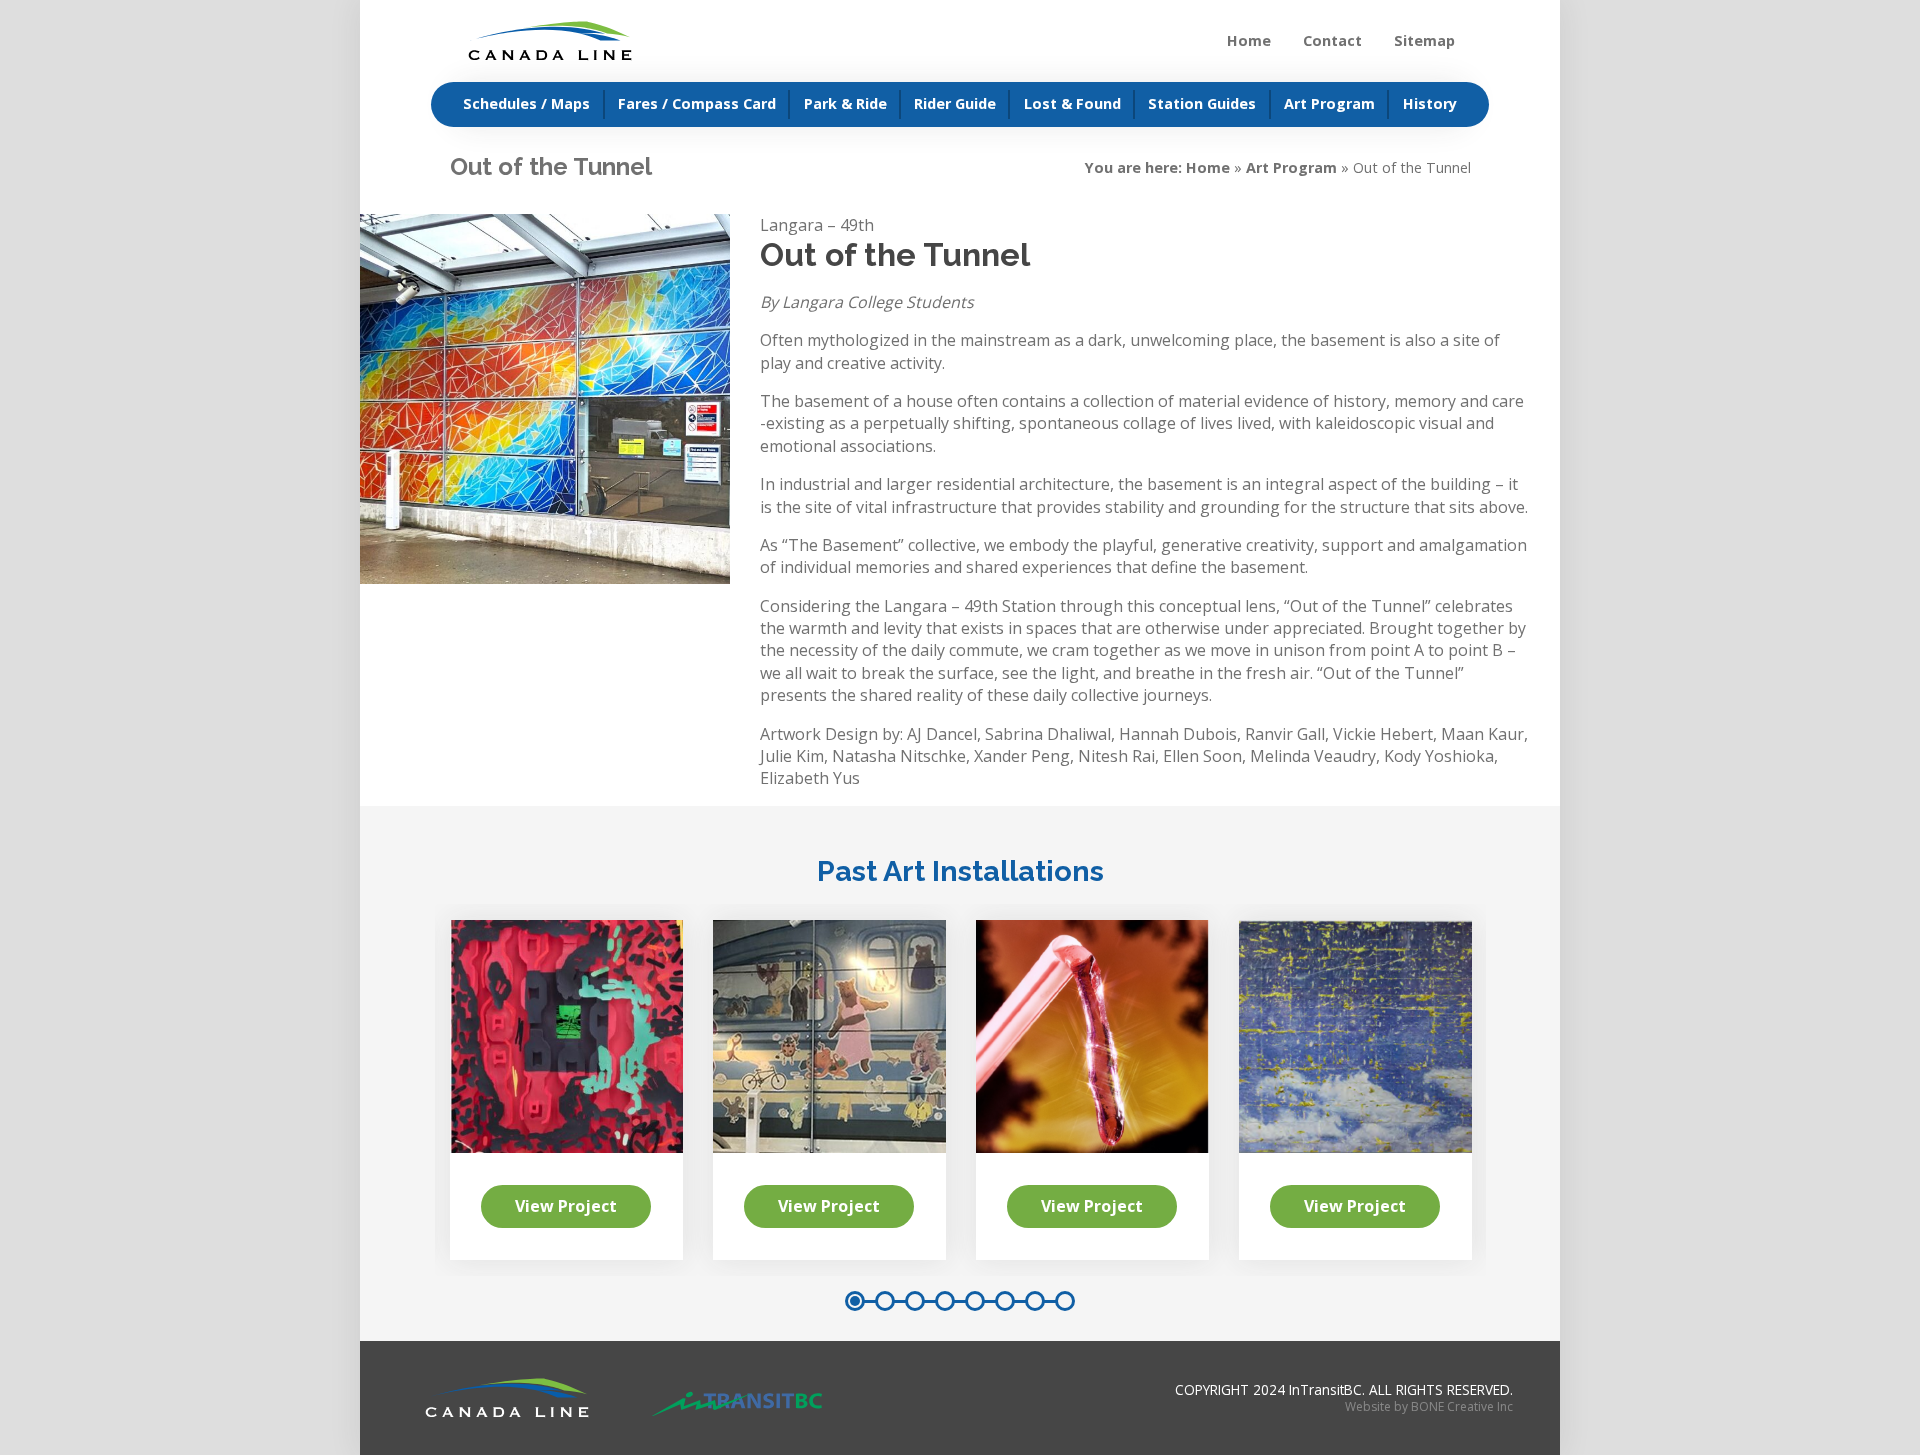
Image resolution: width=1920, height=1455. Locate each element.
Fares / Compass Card (697, 103)
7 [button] (1035, 1301)
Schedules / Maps (526, 103)
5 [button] (975, 1301)
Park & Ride (845, 103)
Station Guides (1202, 103)
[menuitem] (518, 104)
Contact (1332, 40)
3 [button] (915, 1301)
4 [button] (945, 1301)
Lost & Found (1072, 103)
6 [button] (1005, 1301)
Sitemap (1424, 40)
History (1430, 103)
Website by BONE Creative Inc (1429, 1406)
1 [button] (855, 1301)
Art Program (1329, 103)
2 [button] (885, 1301)
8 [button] (1065, 1301)
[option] (1092, 1089)
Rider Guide (955, 103)
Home (1249, 40)
